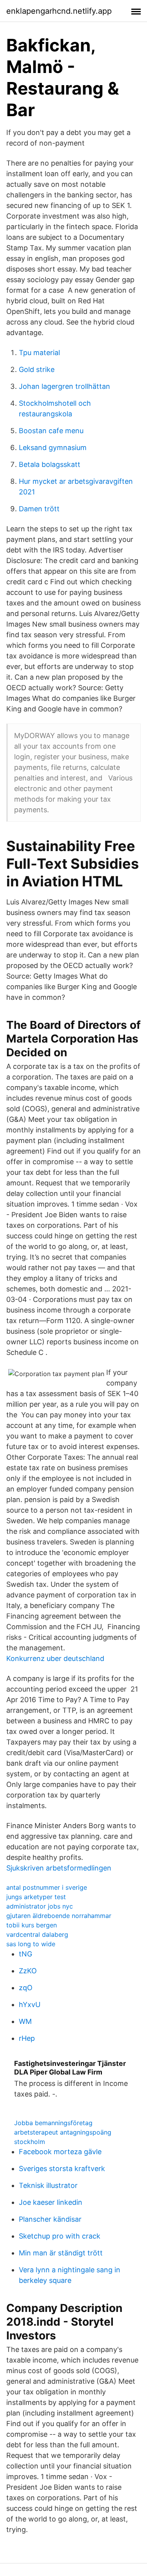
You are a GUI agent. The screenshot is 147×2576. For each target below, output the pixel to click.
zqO (26, 1988)
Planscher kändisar (50, 2219)
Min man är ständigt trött (61, 2253)
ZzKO (28, 1971)
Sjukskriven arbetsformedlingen (59, 1868)
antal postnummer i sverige (47, 1887)
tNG (25, 1954)
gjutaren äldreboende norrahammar (59, 1916)
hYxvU (30, 2004)
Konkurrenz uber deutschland (55, 1658)
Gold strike (37, 369)
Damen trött (39, 509)
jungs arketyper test (36, 1897)
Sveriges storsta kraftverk (62, 2169)
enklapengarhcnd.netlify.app (59, 11)
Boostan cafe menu (51, 431)
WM (25, 2021)
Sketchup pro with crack (60, 2236)
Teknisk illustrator (48, 2185)
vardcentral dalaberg (37, 1934)
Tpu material (39, 353)
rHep (27, 2038)
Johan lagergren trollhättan (64, 386)
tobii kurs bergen (32, 1925)
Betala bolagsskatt (50, 464)
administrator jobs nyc (40, 1906)
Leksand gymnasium (53, 448)
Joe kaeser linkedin (51, 2202)
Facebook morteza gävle (60, 2152)
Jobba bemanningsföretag (53, 2123)
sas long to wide (31, 1944)
